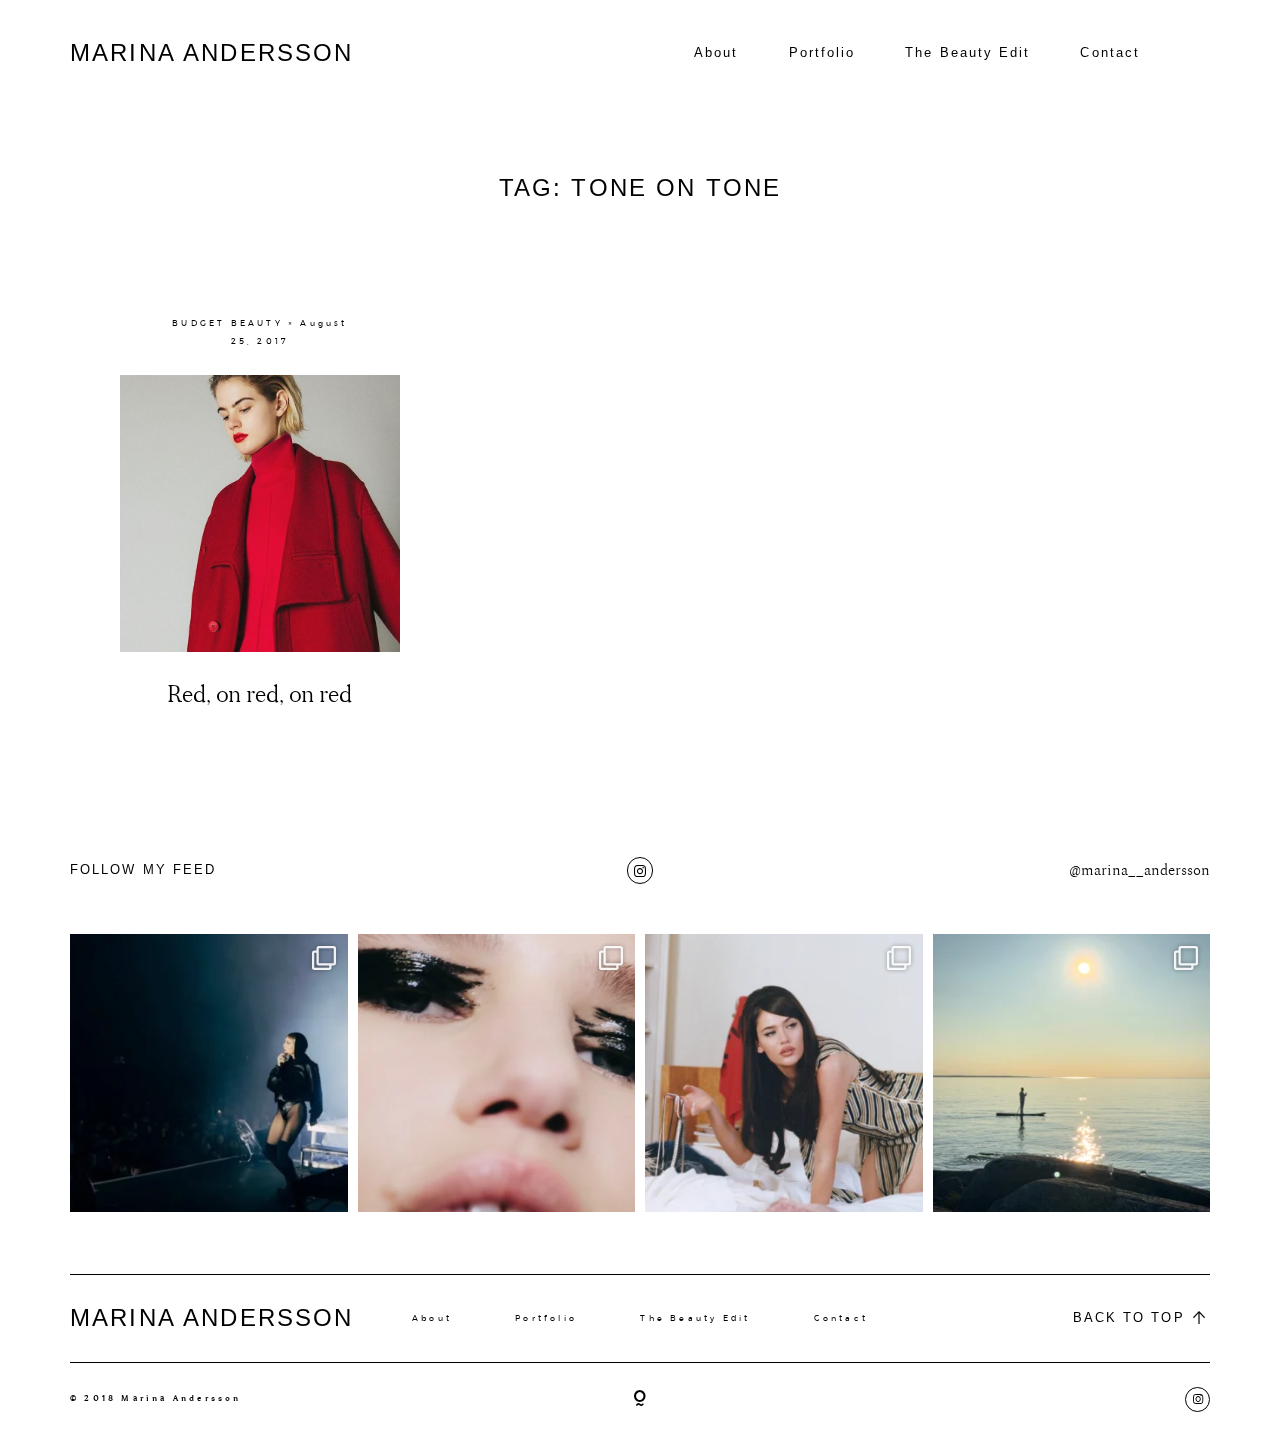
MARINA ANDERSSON (212, 52)
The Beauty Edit (967, 52)
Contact (1110, 52)
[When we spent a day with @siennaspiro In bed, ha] (784, 1073)
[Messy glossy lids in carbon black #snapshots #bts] (497, 1073)
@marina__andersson (1139, 870)
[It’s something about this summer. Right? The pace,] (1072, 1073)
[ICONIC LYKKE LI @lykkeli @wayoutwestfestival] (209, 1073)
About (716, 52)
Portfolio (822, 52)
